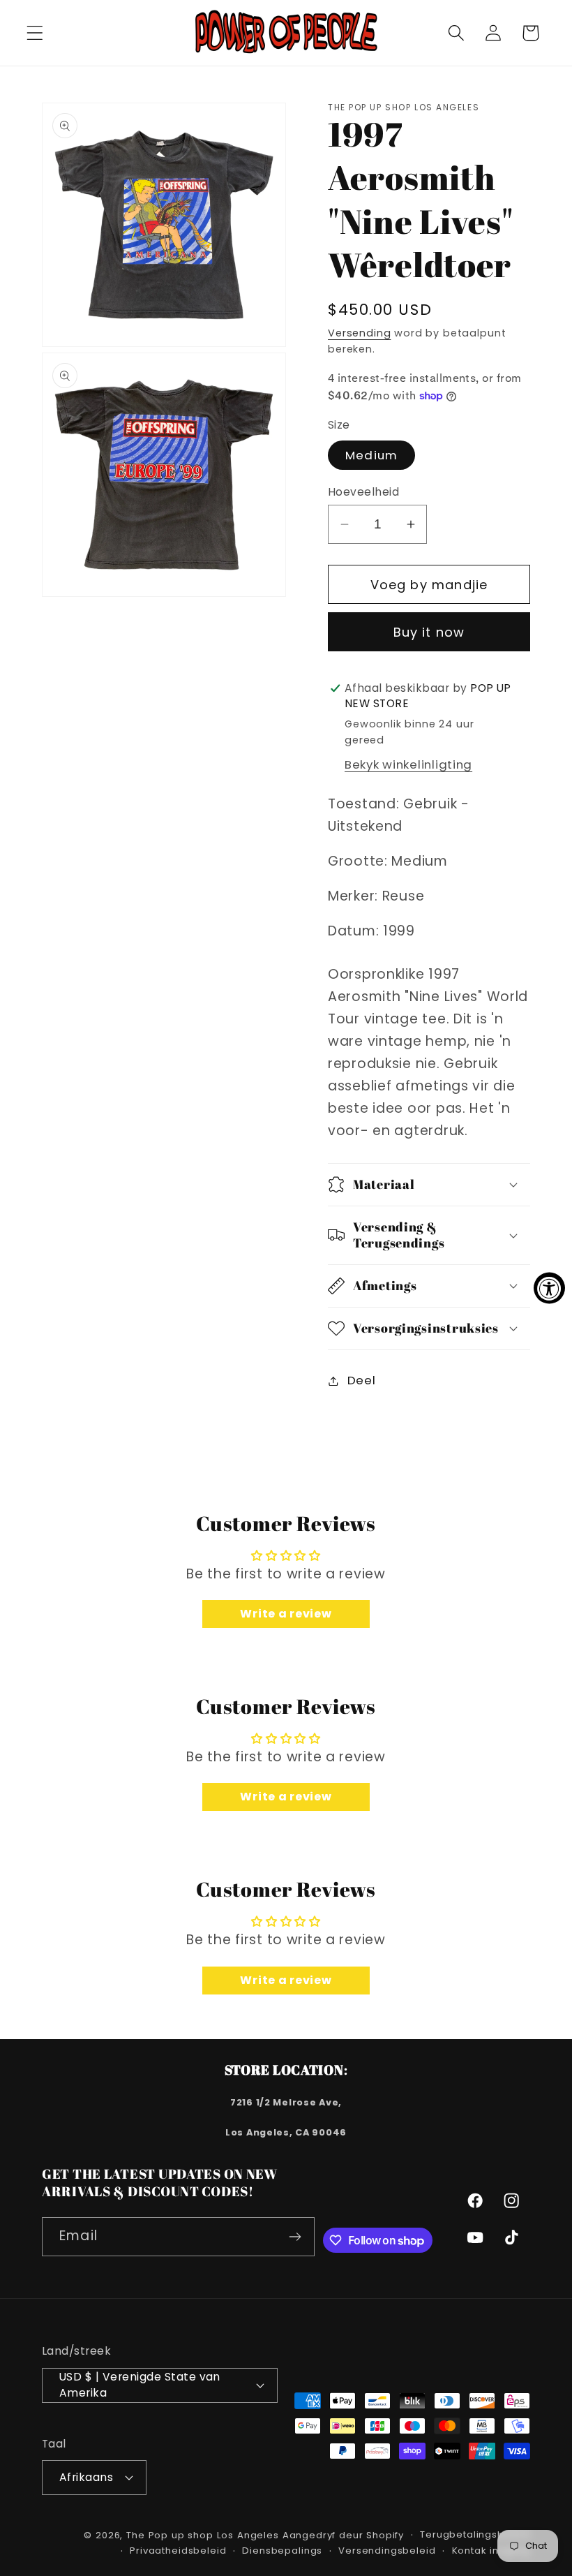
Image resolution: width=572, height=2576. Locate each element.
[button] (35, 33)
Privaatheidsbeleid (178, 2551)
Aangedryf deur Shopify (343, 2535)
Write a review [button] (286, 1614)
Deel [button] (361, 1380)
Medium (371, 455)
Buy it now (429, 632)
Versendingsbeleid (387, 2551)
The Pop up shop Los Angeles (203, 2535)
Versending (359, 333)
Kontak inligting (491, 2551)
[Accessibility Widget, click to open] (549, 1288)
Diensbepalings (282, 2551)
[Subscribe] (295, 2237)
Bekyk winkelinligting (408, 764)
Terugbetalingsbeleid (475, 2534)
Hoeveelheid (363, 492)
